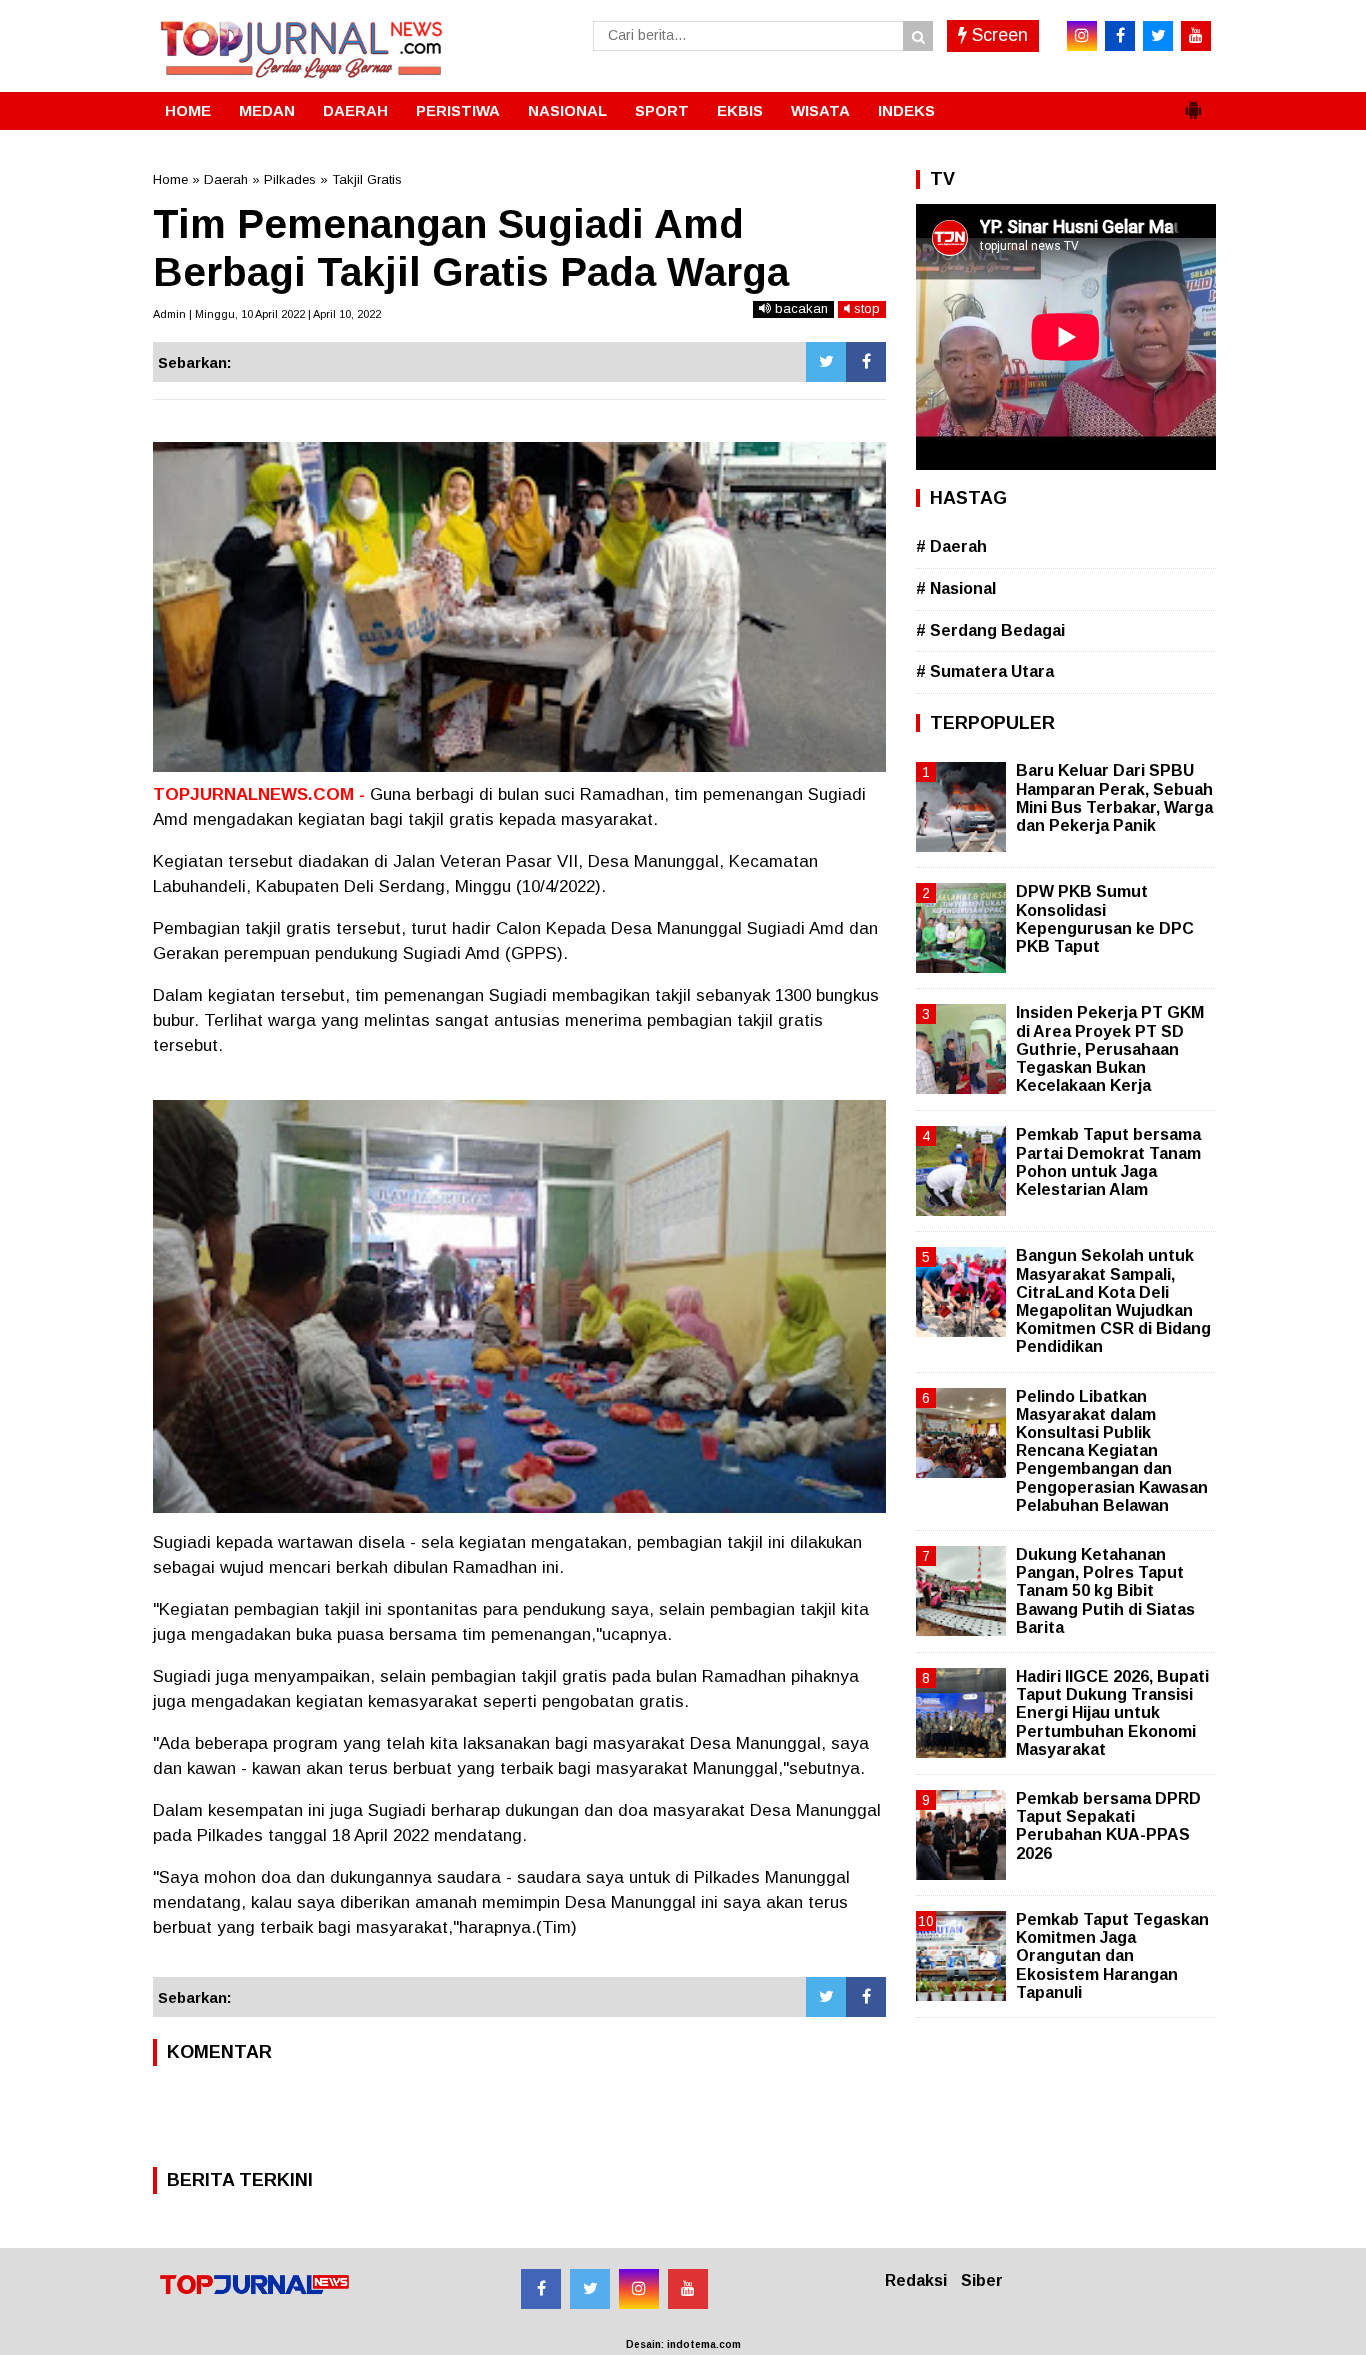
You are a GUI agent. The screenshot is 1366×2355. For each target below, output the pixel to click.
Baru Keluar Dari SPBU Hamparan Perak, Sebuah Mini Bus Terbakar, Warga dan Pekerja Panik (1114, 798)
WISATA (820, 110)
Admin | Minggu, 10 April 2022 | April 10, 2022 (267, 314)
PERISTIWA (458, 110)
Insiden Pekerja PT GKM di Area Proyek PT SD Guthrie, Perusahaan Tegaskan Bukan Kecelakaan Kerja (1110, 1049)
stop (865, 308)
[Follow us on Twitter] (590, 2289)
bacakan (799, 308)
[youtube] (1196, 36)
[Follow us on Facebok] (541, 2289)
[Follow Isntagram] (639, 2289)
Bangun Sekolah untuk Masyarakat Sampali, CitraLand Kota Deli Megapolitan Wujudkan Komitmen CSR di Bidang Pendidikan (1113, 1301)
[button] (1193, 102)
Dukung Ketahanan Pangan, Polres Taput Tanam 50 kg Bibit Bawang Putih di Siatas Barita (1105, 1591)
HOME (188, 110)
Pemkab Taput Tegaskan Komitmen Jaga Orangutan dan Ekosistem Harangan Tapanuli (1112, 1956)
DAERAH (355, 110)
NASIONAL (567, 110)
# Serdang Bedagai (990, 630)
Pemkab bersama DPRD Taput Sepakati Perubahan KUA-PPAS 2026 (1108, 1826)
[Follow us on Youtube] (688, 2289)
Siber (982, 2280)
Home (170, 179)
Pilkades (290, 179)
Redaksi (916, 2280)
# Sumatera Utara (985, 671)
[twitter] (1158, 36)
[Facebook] (866, 362)
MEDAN (267, 110)
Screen (997, 35)
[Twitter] (826, 362)
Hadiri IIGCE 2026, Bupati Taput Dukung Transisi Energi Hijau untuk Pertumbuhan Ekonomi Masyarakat (1112, 1713)
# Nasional (956, 588)
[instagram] (1082, 36)
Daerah (226, 179)
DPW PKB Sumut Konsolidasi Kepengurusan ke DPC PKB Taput (1105, 919)
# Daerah (951, 546)
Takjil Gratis (367, 179)
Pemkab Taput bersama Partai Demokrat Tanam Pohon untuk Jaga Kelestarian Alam (1108, 1162)
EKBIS (740, 110)
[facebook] (1120, 36)
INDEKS (906, 110)
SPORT (662, 110)
